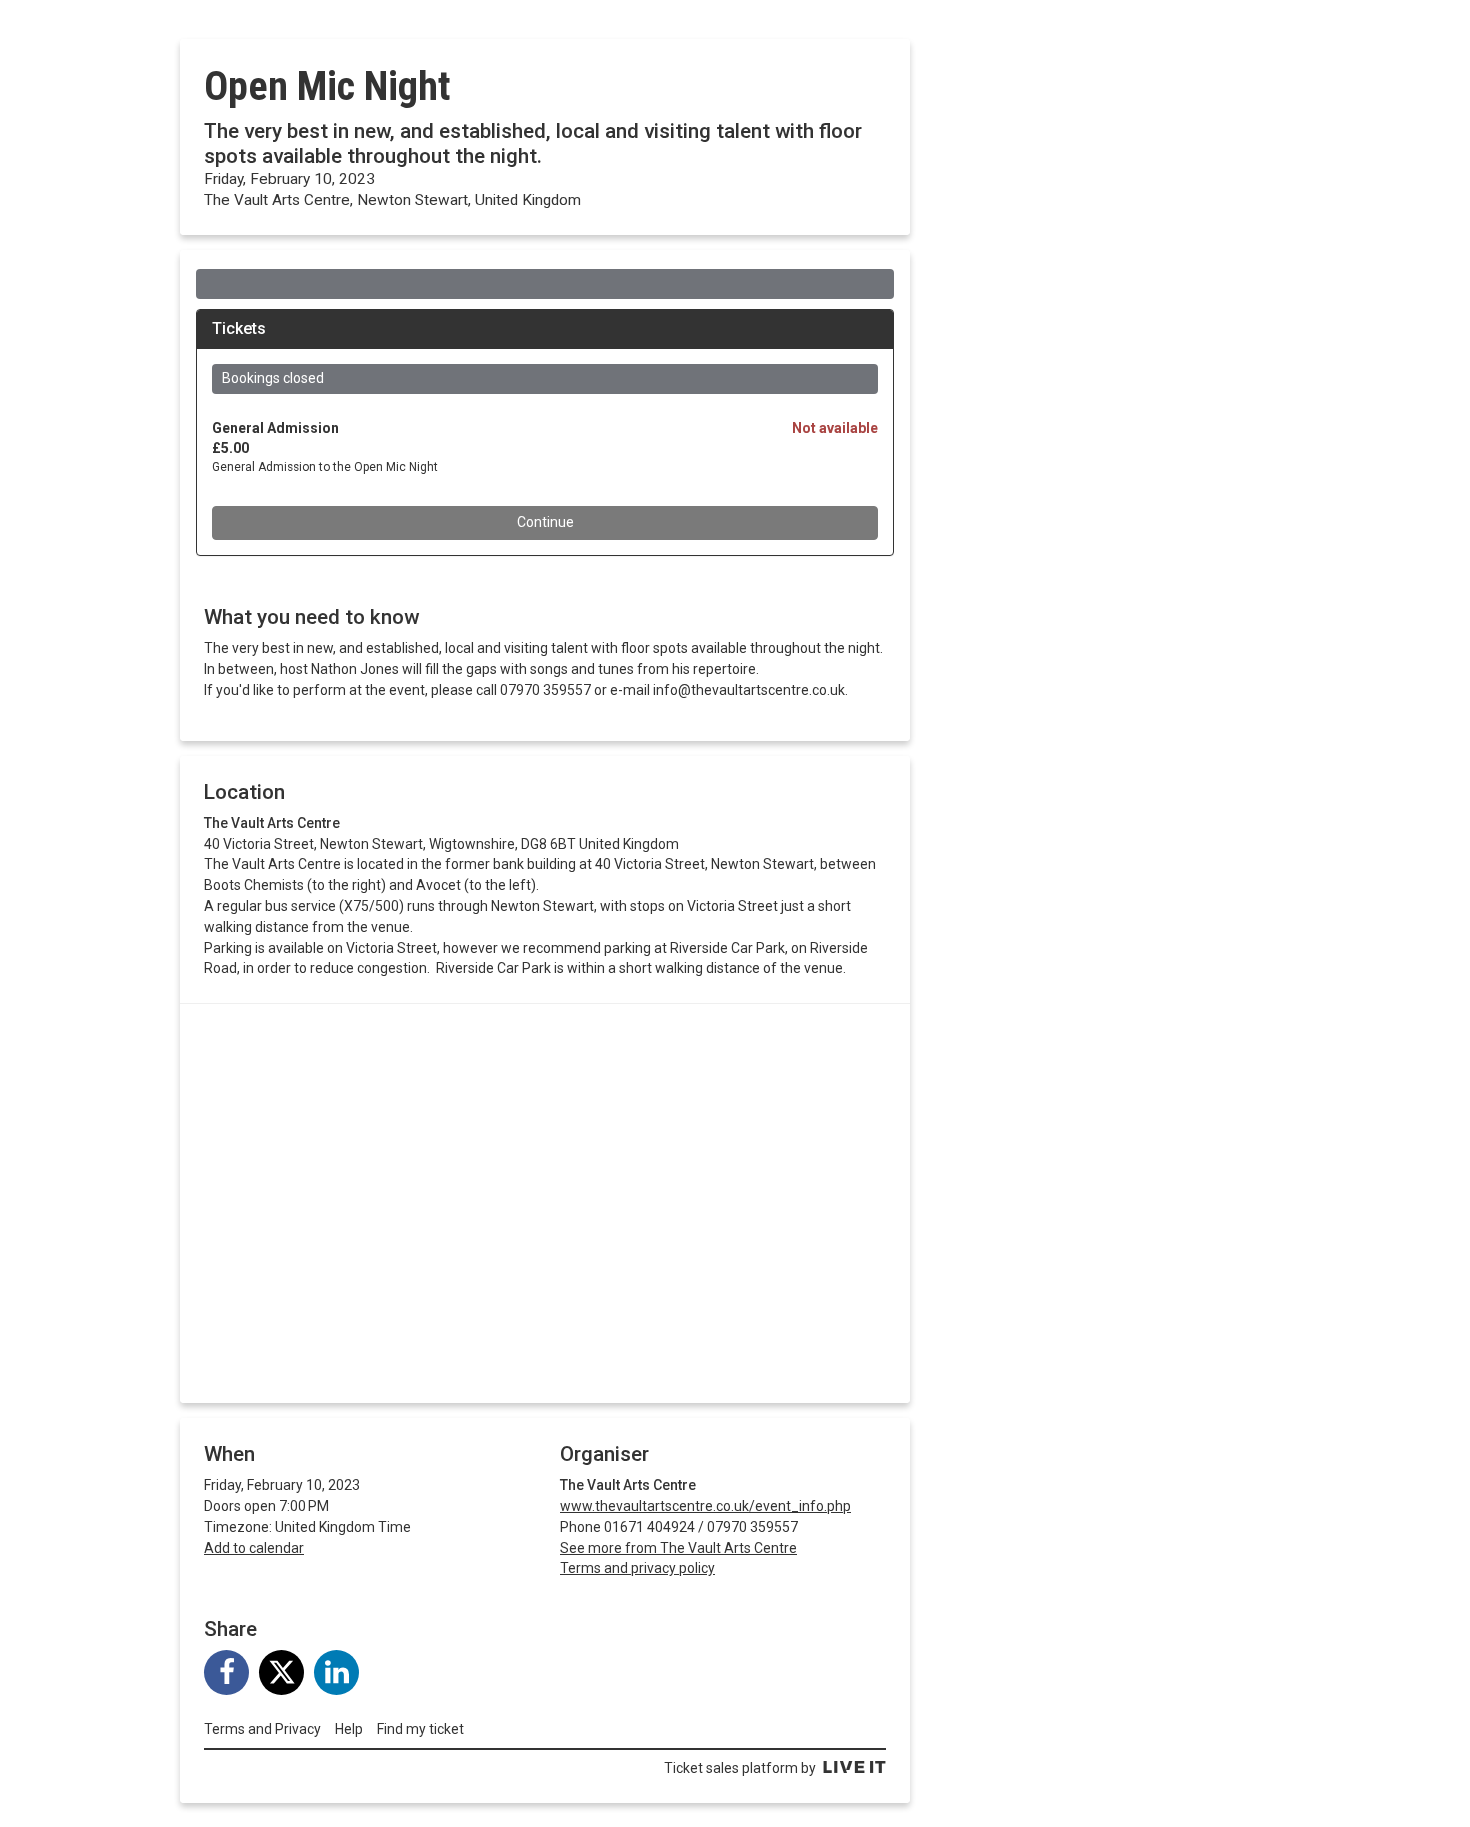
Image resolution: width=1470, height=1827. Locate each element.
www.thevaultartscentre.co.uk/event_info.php (705, 1506)
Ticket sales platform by (740, 1768)
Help (349, 1729)
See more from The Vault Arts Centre (678, 1548)
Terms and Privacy (262, 1729)
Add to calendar (254, 1548)
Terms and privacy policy (637, 1568)
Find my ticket (420, 1729)
